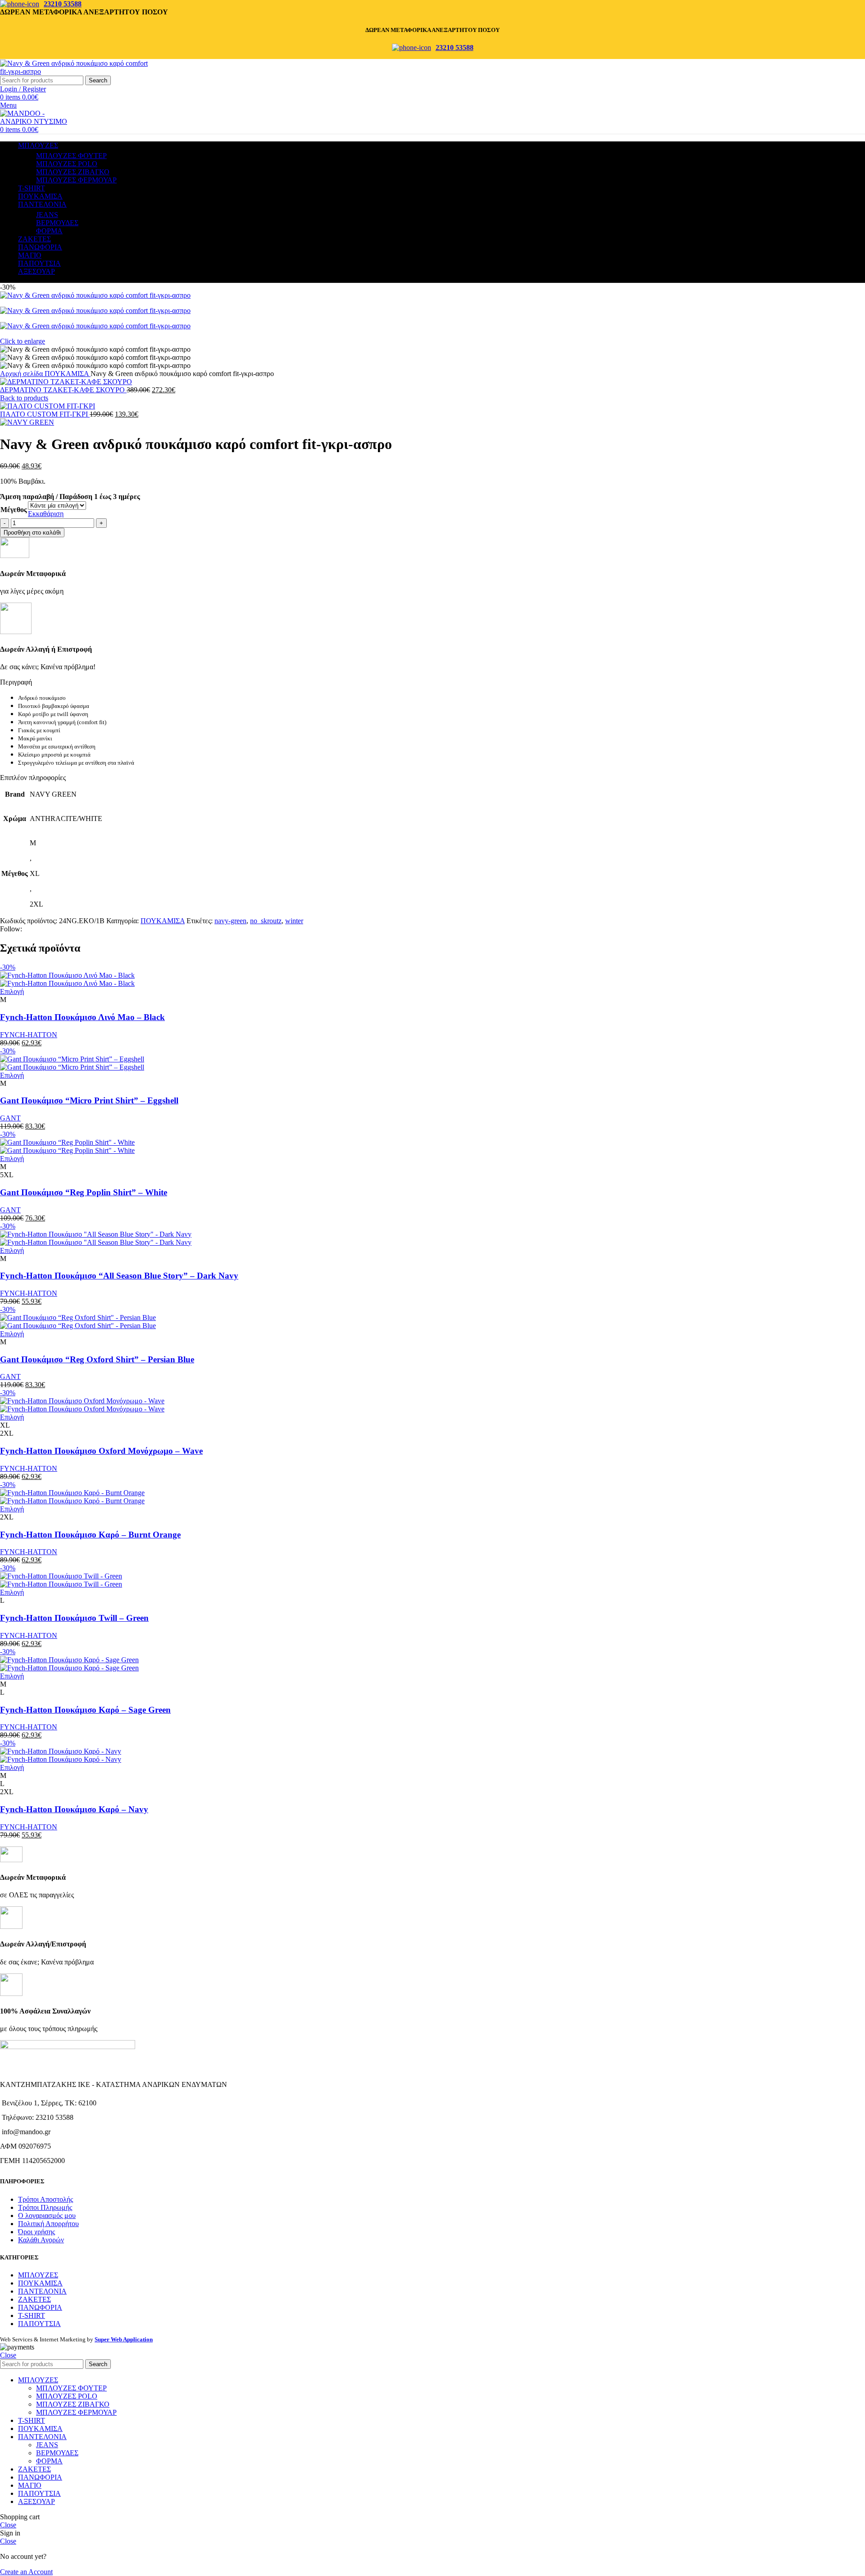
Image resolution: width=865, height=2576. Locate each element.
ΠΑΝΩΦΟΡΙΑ (40, 2307)
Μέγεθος (14, 510)
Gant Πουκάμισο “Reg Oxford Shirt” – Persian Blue (97, 1359)
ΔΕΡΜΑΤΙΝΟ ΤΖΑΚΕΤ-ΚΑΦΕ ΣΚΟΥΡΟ (63, 390)
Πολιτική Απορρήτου (48, 2224)
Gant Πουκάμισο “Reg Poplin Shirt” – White (84, 1192)
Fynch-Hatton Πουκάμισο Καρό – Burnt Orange (90, 1535)
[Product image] (67, 983)
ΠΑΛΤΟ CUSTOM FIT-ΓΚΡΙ (45, 414)
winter (294, 921)
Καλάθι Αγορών (41, 2240)
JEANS (47, 215)
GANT (10, 1118)
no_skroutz (266, 921)
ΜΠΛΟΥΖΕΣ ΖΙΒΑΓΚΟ (73, 172)
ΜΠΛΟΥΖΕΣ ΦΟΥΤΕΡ (71, 156)
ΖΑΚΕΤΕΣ (34, 2299)
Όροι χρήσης (36, 2232)
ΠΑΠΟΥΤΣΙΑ (39, 2324)
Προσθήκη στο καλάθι (32, 533)
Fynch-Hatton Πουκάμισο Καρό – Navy (74, 1809)
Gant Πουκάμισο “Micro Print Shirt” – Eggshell (89, 1100)
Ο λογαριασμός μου (47, 2215)
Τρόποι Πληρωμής (45, 2207)
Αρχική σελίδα (22, 374)
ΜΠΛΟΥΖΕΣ (38, 2275)
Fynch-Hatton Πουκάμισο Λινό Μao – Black (82, 1017)
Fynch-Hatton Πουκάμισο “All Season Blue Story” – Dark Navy (119, 1276)
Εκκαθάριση (46, 514)
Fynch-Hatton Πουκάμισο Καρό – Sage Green (85, 1710)
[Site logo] (77, 71)
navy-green (230, 921)
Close (8, 2355)
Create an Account (26, 2572)
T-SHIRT (32, 2315)
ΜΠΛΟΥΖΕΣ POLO (67, 164)
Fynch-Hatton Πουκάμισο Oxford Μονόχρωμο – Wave (101, 1451)
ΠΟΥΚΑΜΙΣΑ (68, 374)
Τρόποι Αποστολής (46, 2199)
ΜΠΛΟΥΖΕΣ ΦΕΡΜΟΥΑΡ (76, 180)
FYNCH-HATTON (29, 1035)
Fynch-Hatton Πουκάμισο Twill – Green (74, 1618)
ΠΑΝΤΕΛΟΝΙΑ (42, 2291)
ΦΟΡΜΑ (49, 231)
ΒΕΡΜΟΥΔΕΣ (57, 223)
